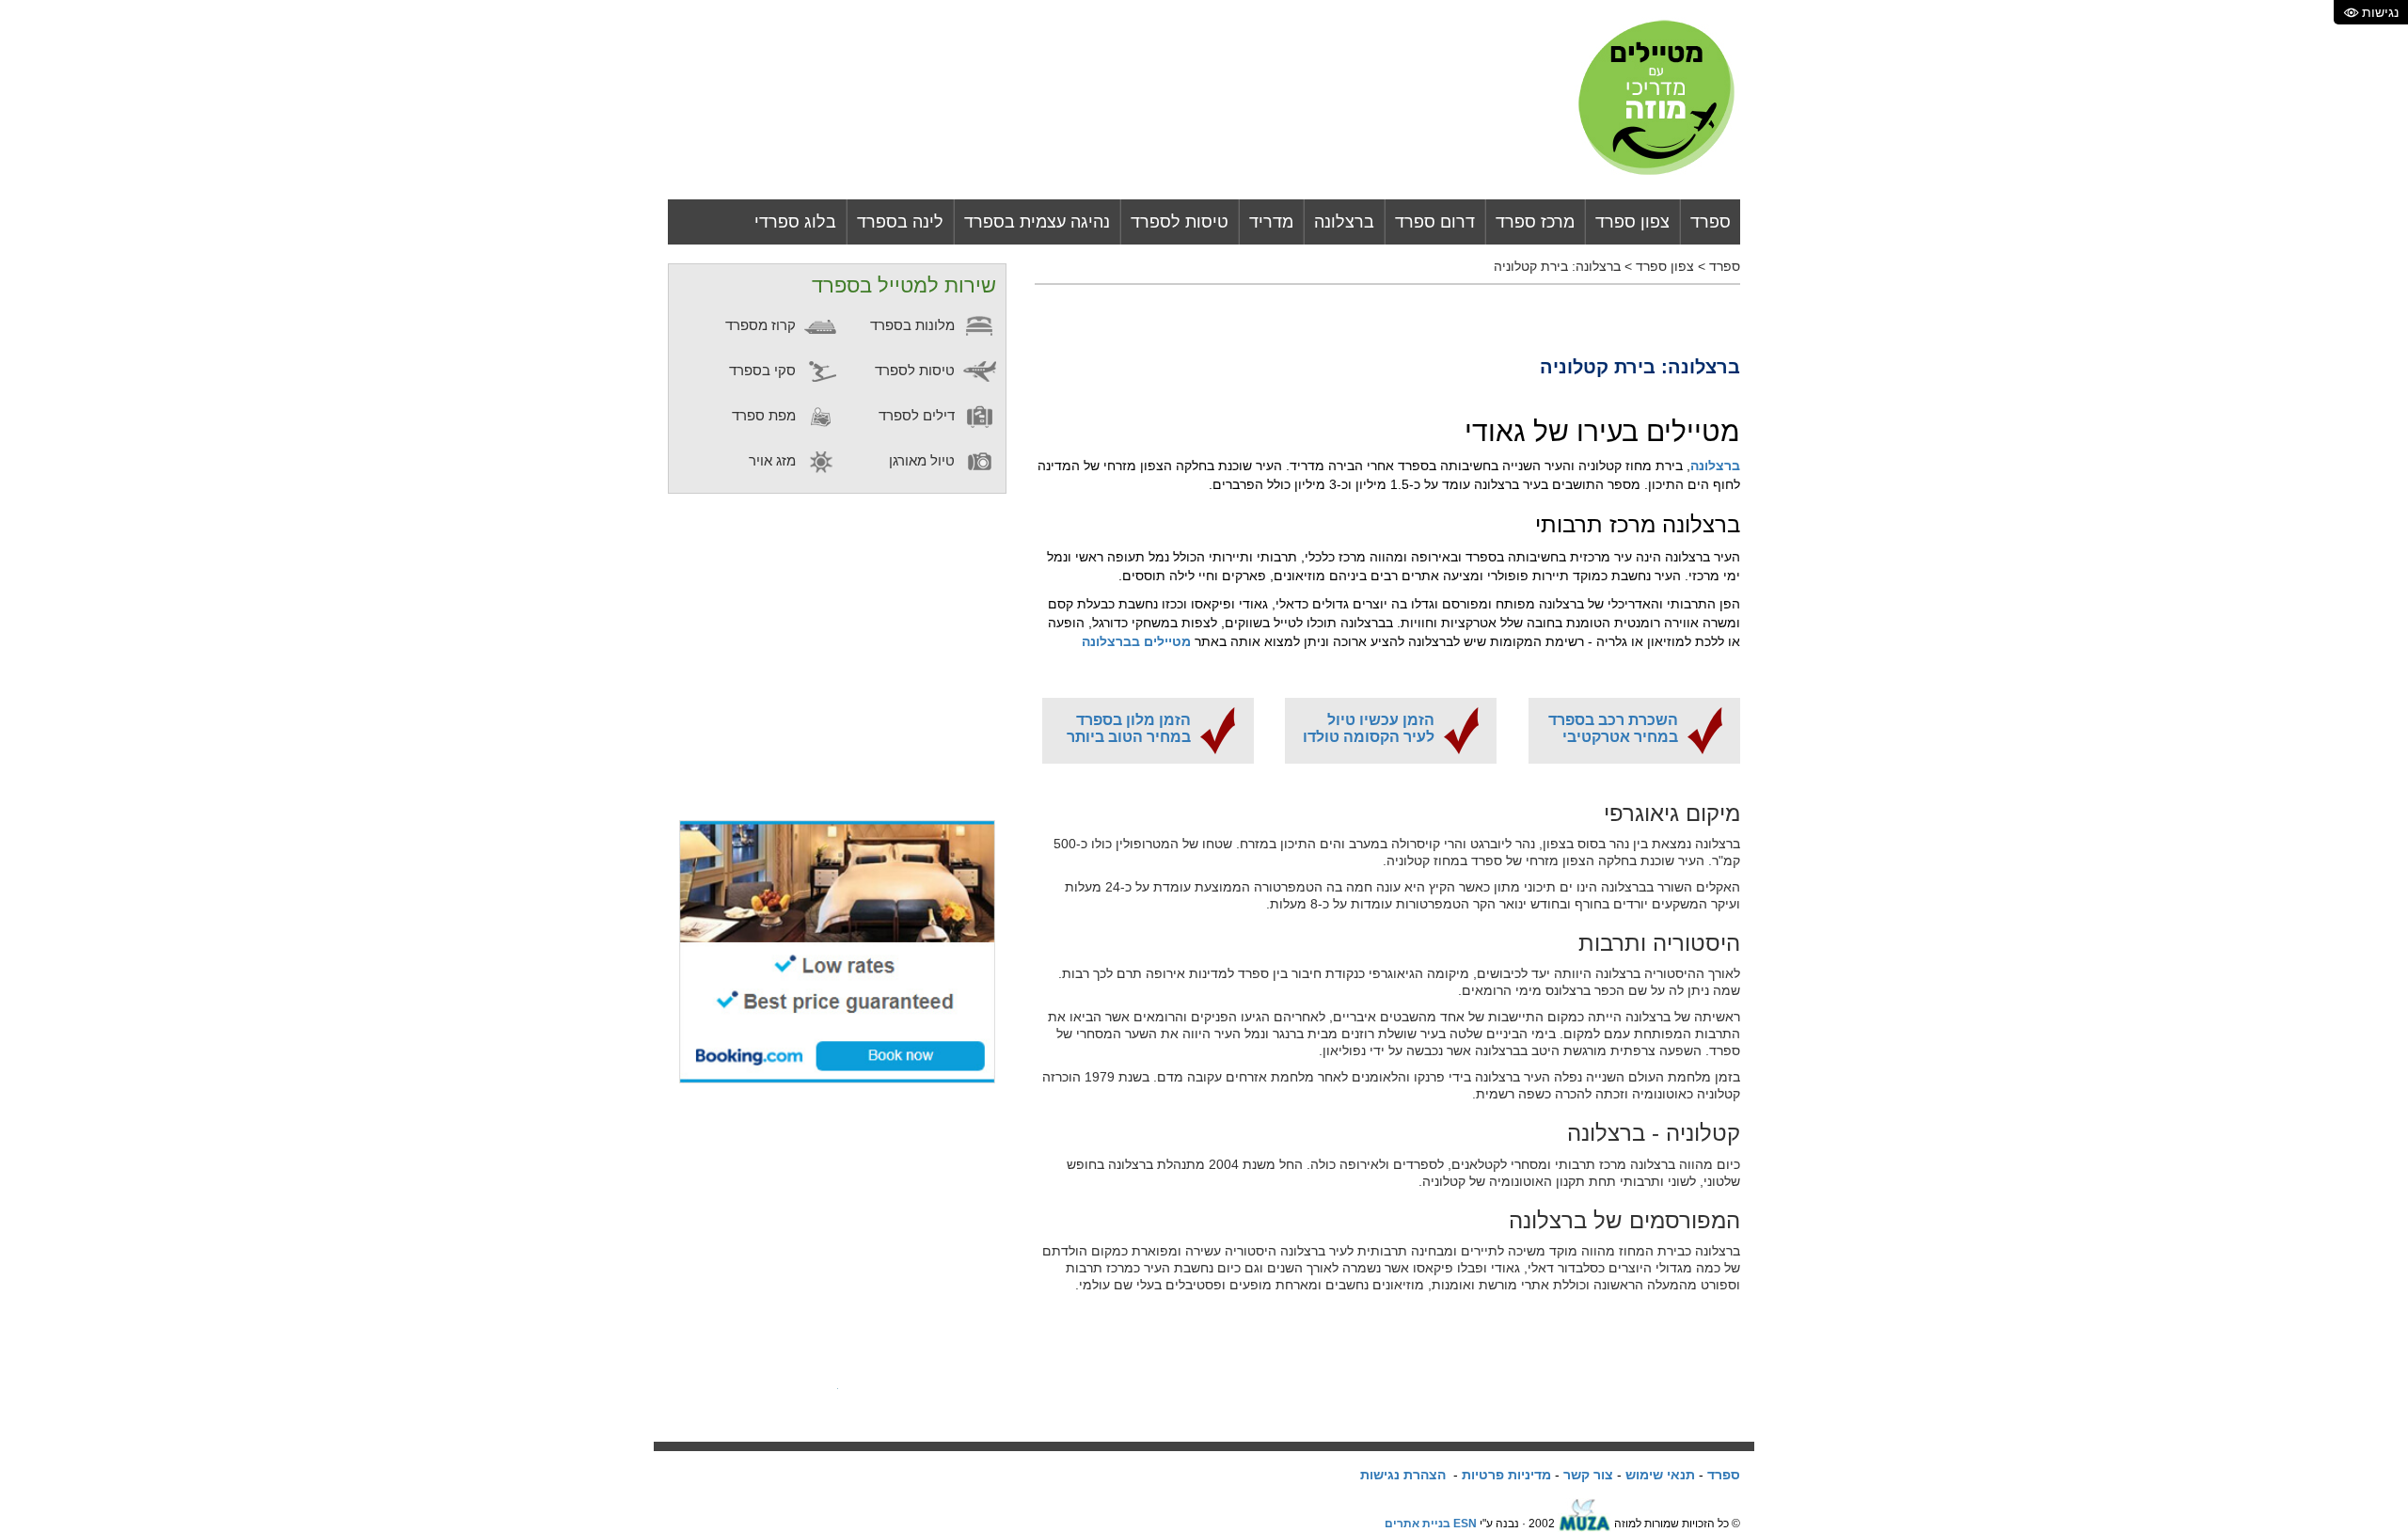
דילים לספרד (919, 415)
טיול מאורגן (924, 460)
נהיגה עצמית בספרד (1037, 222)
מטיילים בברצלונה (1136, 641)
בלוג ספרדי (795, 222)
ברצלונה (1344, 222)
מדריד (1271, 222)
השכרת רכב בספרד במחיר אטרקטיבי (1613, 728)
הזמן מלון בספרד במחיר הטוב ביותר (1129, 728)
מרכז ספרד (1535, 222)
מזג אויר (774, 460)
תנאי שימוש (1660, 1475)
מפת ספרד (766, 415)
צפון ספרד (1632, 222)
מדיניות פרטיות (1506, 1475)
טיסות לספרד (1180, 222)
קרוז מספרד (762, 325)
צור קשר (1588, 1475)
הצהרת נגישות (1403, 1475)
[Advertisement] (1123, 59)
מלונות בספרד (914, 325)
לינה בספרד (900, 222)
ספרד (1711, 222)
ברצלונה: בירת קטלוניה (1557, 266)
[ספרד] (1657, 98)
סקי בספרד (764, 370)
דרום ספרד (1435, 222)
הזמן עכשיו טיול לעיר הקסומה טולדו (1369, 728)
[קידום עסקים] (1584, 1524)
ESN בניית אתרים (1431, 1524)
